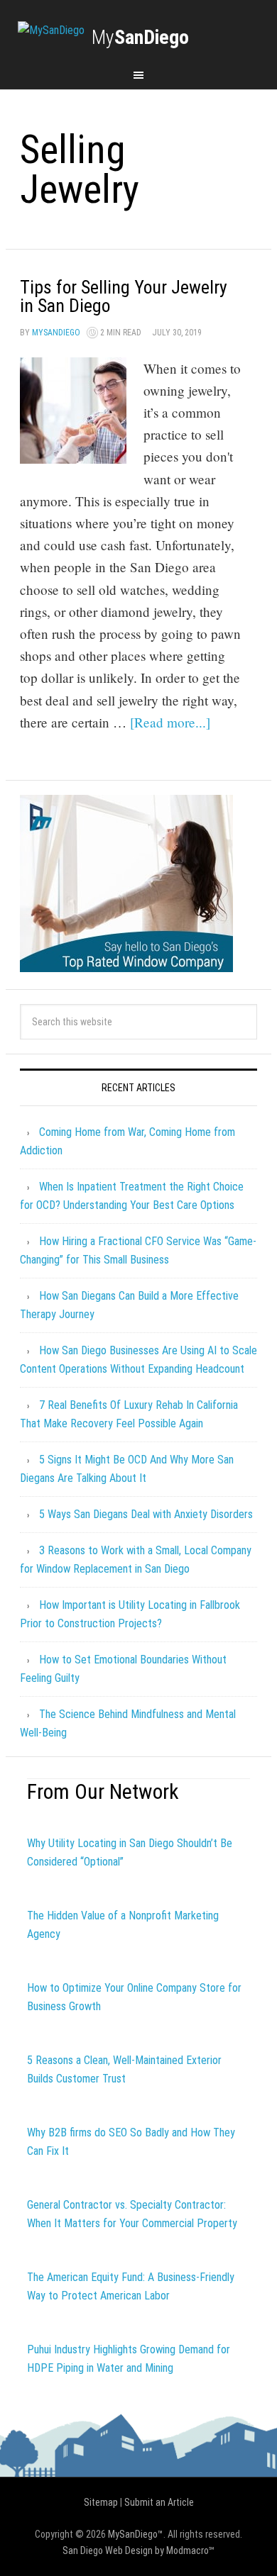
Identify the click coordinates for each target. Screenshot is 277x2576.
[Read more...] (170, 722)
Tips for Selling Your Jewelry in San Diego (124, 296)
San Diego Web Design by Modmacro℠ (138, 2550)
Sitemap (101, 2502)
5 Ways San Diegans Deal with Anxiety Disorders (146, 1514)
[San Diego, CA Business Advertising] (51, 30)
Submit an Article (159, 2502)
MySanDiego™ (136, 2534)
